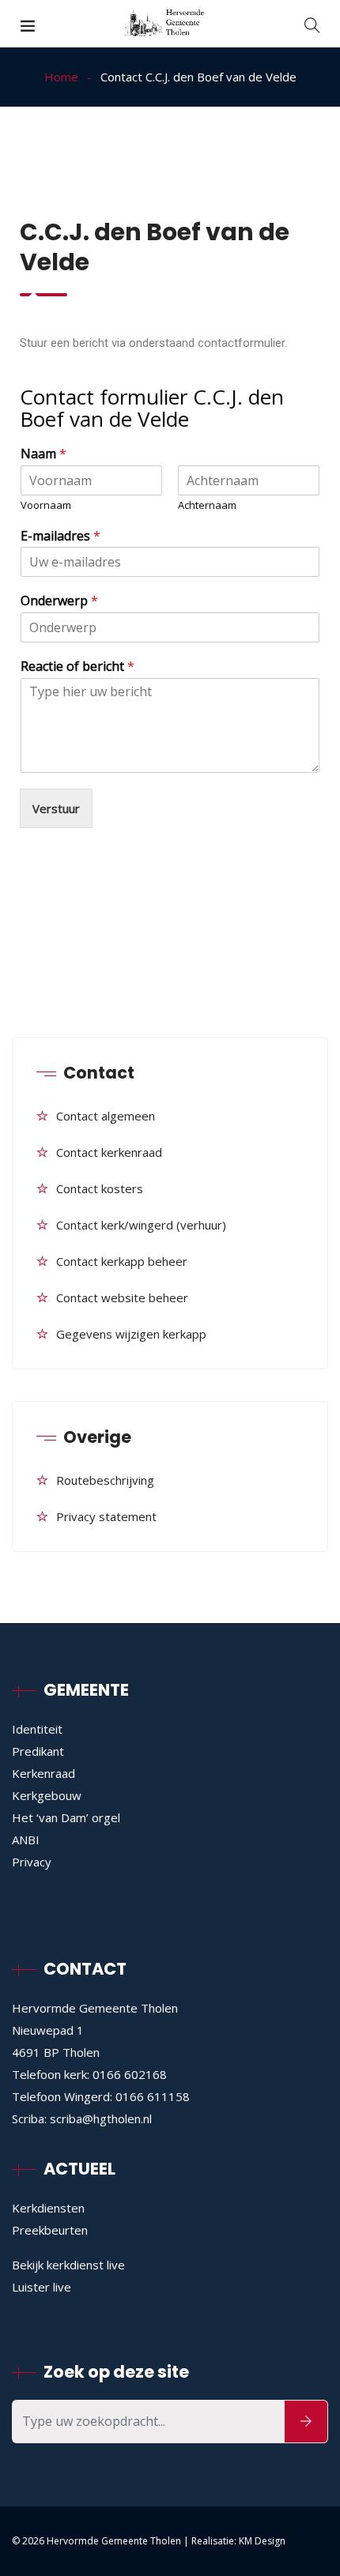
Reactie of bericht (77, 667)
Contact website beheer (122, 1297)
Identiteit (37, 1729)
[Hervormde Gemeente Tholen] (170, 24)
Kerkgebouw (47, 1795)
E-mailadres (60, 536)
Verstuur (56, 808)
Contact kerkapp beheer (122, 1261)
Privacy (32, 1862)
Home (61, 77)
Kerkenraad (43, 1773)
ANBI (26, 1840)
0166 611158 (153, 2096)
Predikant (38, 1751)
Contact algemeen (106, 1116)
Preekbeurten (50, 2230)
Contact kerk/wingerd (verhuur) (141, 1225)
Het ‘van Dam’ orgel (66, 1817)
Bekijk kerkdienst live (68, 2265)
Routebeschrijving (105, 1480)
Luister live (42, 2287)
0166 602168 (130, 2074)
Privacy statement (106, 1516)
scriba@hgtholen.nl (101, 2118)
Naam (43, 454)
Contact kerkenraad (109, 1152)
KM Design (262, 2541)
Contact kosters (100, 1188)
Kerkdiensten (48, 2208)
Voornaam (46, 505)
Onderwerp (59, 601)
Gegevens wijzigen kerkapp (131, 1334)
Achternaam (207, 505)
